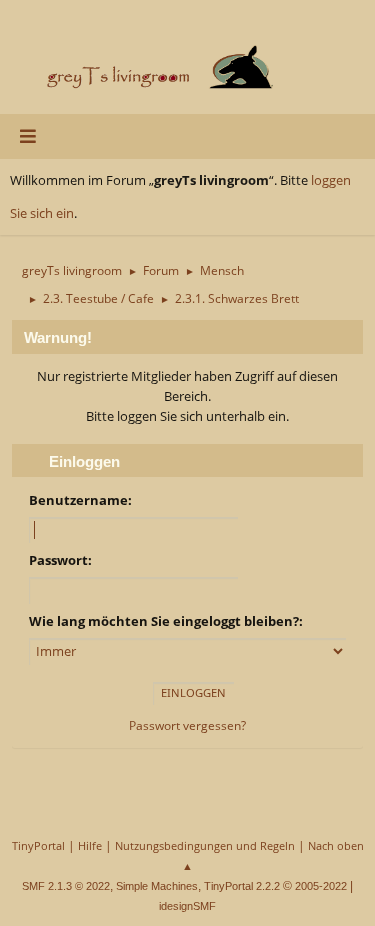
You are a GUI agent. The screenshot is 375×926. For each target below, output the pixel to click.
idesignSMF (187, 906)
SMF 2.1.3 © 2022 (66, 886)
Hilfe (90, 845)
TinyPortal (38, 845)
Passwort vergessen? (187, 725)
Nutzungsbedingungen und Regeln (205, 845)
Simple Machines (157, 886)
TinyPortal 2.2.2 (242, 886)
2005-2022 (321, 886)
